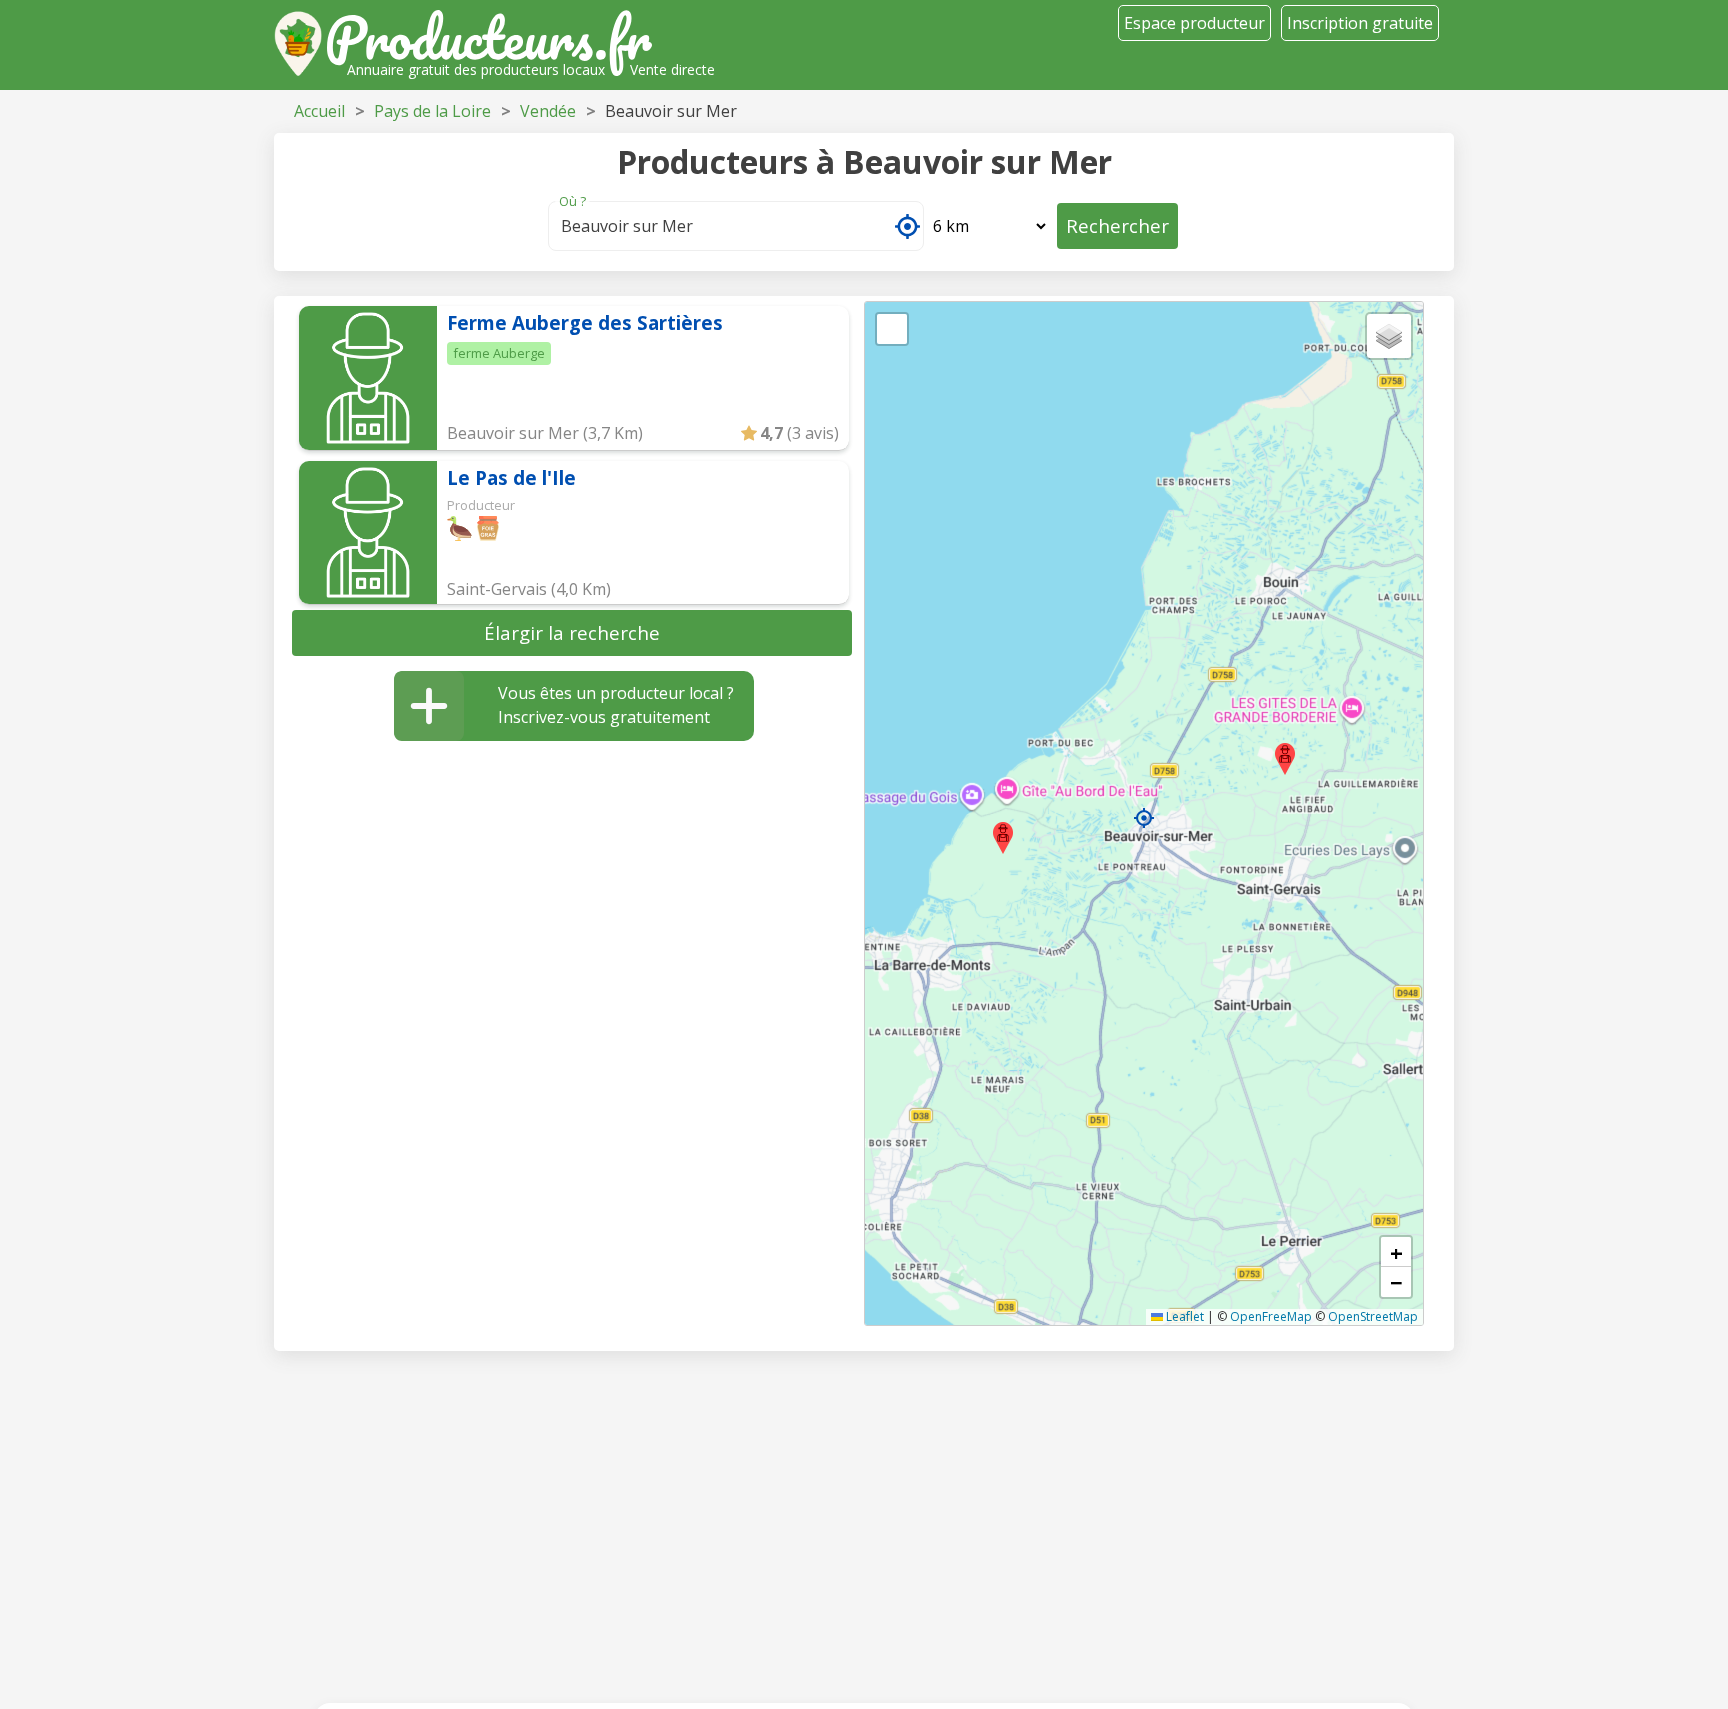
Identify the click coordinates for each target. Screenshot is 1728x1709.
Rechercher (1117, 225)
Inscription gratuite (1360, 23)
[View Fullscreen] (892, 329)
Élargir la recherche (572, 632)
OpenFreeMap (1271, 1316)
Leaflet (1183, 1316)
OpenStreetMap (1373, 1316)
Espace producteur (1194, 23)
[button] (1144, 818)
